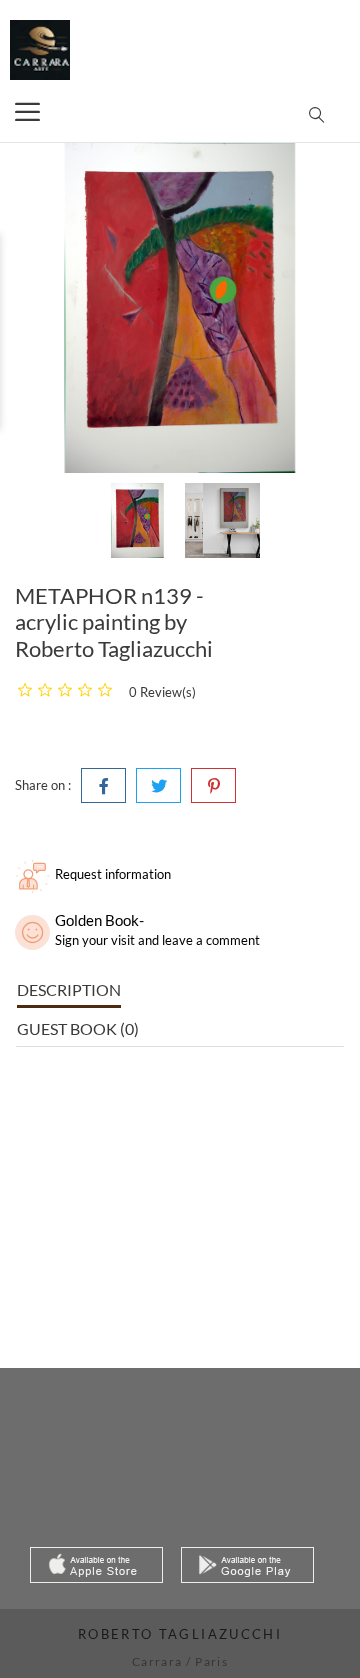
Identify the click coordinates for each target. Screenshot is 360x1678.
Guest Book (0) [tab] (78, 1028)
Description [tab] (69, 989)
